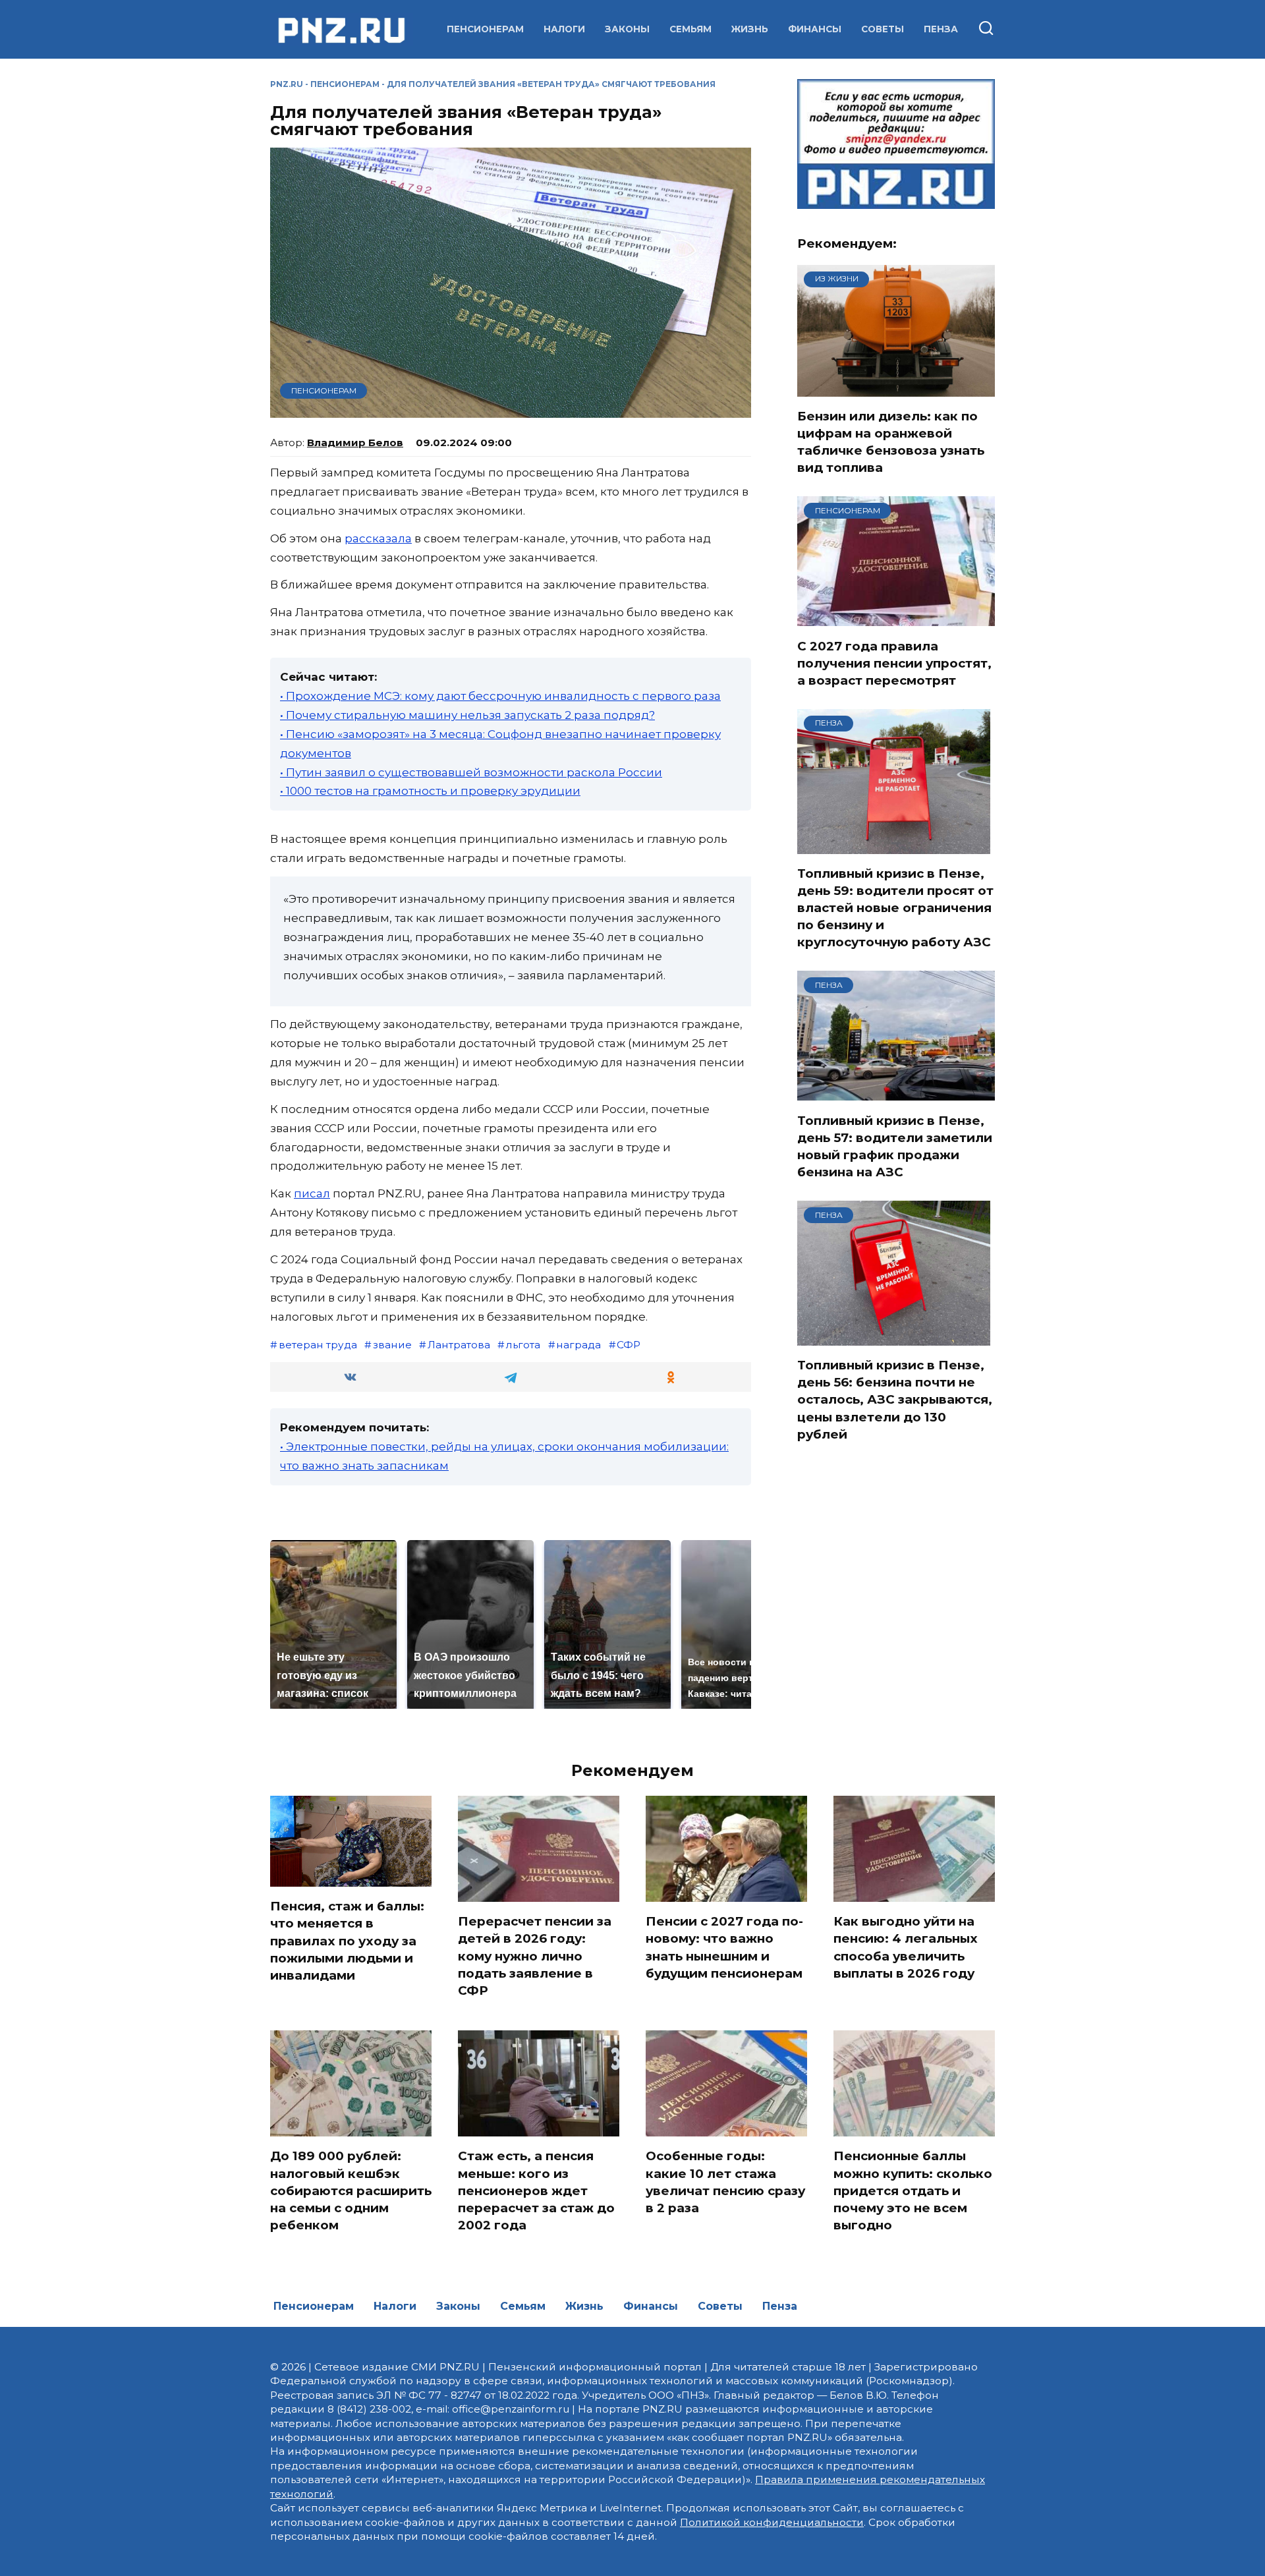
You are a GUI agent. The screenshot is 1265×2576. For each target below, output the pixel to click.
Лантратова (459, 1345)
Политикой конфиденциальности (772, 2522)
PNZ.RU (287, 84)
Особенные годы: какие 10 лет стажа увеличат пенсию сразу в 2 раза (725, 2182)
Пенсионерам (485, 29)
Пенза (941, 29)
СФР (629, 1345)
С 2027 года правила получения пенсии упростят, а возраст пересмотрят (894, 663)
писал (312, 1193)
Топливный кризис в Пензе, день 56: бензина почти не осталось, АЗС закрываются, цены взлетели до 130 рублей (895, 1400)
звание (392, 1345)
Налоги (564, 29)
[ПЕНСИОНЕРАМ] (896, 618)
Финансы (815, 29)
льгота (523, 1345)
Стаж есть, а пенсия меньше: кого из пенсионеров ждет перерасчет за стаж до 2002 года (536, 2190)
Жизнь (750, 29)
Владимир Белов (355, 443)
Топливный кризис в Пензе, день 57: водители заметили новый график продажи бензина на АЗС (895, 1146)
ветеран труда (318, 1345)
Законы (627, 29)
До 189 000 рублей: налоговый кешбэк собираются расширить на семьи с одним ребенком (351, 2190)
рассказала (378, 538)
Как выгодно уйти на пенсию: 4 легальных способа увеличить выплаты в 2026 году (906, 1947)
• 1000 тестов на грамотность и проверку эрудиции (430, 791)
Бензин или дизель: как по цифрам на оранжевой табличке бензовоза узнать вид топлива (891, 442)
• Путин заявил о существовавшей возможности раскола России (471, 772)
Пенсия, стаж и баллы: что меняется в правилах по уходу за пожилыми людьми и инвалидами (347, 1941)
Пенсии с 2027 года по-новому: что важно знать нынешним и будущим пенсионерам (724, 1947)
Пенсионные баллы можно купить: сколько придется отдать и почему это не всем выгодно (913, 2190)
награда (578, 1345)
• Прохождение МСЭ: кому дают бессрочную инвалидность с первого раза (500, 696)
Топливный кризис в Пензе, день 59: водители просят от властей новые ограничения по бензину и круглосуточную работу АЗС (895, 908)
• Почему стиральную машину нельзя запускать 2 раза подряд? (467, 715)
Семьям (690, 29)
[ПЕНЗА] (894, 845)
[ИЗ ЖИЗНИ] (896, 388)
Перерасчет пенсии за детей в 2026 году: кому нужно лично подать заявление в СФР (535, 1956)
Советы (883, 29)
